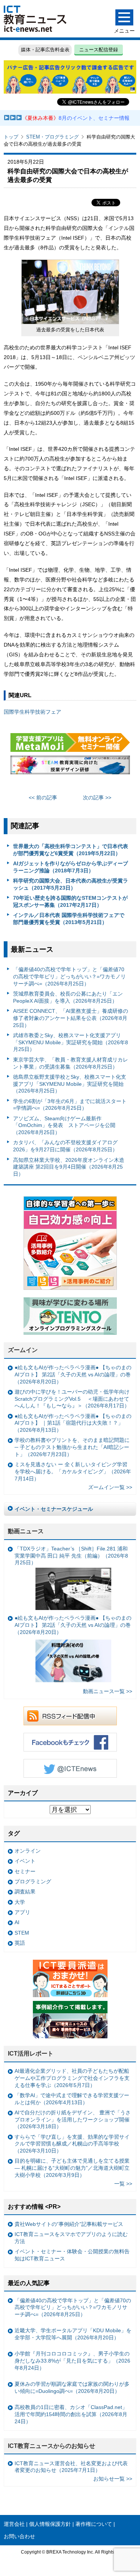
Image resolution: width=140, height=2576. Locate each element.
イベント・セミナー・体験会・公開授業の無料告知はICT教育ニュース (72, 2255)
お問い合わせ (19, 2536)
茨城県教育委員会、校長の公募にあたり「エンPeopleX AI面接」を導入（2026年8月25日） (68, 997)
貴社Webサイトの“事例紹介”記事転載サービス (69, 2224)
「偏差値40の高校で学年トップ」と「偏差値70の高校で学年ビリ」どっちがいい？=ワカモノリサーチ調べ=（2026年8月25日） (69, 976)
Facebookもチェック (70, 1742)
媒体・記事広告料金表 (45, 50)
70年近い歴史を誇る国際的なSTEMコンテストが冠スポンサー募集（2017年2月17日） (70, 901)
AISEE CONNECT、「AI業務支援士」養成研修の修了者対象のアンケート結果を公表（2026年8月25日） (71, 1018)
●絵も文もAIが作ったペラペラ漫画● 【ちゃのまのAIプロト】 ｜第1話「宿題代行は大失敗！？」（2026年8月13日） (73, 1423)
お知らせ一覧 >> (113, 2479)
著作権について (94, 2524)
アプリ (22, 1912)
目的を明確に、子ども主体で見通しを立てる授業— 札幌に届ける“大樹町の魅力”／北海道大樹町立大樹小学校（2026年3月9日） (72, 2168)
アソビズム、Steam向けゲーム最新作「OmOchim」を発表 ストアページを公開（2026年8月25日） (64, 1125)
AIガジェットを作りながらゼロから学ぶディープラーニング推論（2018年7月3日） (71, 867)
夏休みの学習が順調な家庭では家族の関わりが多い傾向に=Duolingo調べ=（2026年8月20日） (72, 2387)
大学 (20, 1902)
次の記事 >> (97, 798)
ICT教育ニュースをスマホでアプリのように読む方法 (71, 2238)
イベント (25, 1861)
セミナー (25, 1871)
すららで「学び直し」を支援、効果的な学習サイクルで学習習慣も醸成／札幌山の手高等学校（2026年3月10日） (72, 2144)
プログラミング (33, 1881)
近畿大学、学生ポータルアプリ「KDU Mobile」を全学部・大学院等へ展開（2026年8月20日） (73, 2334)
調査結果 (25, 1892)
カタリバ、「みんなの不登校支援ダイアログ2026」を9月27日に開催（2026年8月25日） (65, 1146)
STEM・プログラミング (52, 137)
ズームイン (23, 1350)
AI (17, 1922)
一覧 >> (123, 2184)
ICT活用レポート (31, 2053)
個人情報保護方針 (50, 2524)
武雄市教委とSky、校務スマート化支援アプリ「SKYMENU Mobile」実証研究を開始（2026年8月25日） (71, 1042)
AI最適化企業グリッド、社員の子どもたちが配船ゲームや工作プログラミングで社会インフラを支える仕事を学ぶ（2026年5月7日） (72, 2078)
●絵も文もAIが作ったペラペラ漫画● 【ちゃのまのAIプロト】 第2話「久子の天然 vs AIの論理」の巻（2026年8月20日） (73, 1374)
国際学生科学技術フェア (32, 712)
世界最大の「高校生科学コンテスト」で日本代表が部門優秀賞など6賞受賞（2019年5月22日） (71, 850)
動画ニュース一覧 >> (108, 1691)
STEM (22, 1933)
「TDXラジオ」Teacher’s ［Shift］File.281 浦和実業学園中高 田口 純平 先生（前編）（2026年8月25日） (71, 1556)
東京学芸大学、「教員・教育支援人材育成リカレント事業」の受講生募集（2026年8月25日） (71, 1063)
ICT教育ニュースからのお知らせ (52, 2446)
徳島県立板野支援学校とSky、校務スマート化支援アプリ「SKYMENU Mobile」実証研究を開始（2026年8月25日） (70, 1084)
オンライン (28, 1851)
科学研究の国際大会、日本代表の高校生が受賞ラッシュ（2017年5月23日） (71, 884)
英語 (20, 1943)
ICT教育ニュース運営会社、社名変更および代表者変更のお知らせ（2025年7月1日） (71, 2467)
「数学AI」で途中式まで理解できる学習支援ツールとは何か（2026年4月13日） (72, 2099)
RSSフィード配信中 (70, 1716)
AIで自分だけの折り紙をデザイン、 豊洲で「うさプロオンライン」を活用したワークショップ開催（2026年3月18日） (73, 2119)
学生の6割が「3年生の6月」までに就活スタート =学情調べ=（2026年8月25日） (70, 1105)
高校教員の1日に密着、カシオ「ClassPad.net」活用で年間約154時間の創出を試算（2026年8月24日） (71, 2414)
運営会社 (14, 2524)
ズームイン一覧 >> (110, 1487)
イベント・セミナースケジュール (54, 1509)
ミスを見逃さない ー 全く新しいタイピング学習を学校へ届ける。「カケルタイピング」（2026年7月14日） (73, 1471)
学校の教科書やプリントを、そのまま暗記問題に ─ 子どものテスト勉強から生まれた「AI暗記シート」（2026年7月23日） (72, 1447)
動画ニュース (26, 1531)
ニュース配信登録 (99, 50)
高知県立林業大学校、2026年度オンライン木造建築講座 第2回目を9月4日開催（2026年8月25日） (69, 1167)
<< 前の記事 (43, 798)
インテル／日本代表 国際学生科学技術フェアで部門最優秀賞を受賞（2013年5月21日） (69, 919)
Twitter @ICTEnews (70, 1768)
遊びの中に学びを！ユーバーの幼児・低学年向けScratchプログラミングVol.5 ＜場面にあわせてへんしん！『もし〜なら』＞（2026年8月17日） (72, 1399)
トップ (11, 137)
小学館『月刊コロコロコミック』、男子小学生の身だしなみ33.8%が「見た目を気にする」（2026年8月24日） (72, 2361)
